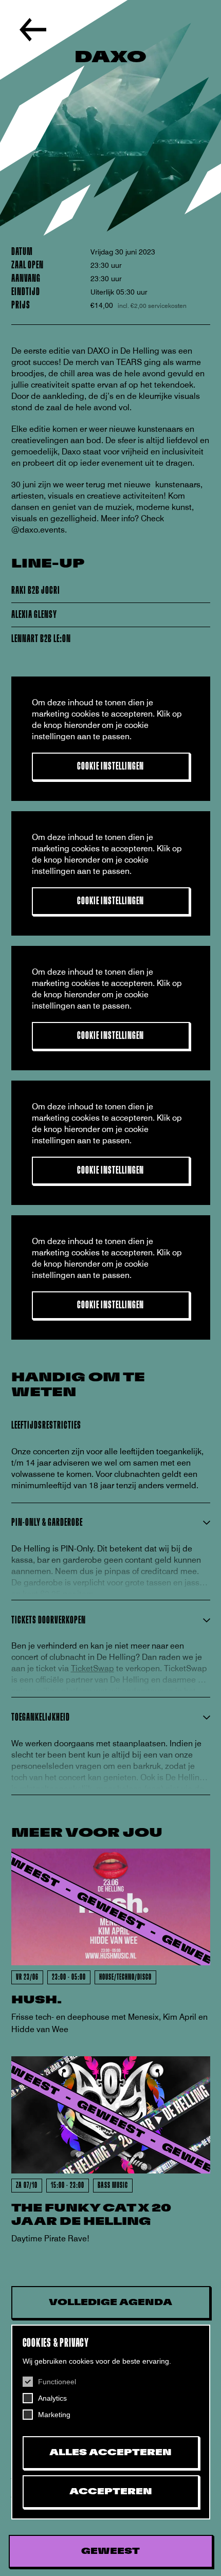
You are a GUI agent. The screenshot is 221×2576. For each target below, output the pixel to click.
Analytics (52, 2398)
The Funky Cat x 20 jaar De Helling (91, 2215)
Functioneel (57, 2382)
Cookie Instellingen (111, 766)
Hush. (36, 2000)
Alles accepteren (110, 2453)
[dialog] (111, 2422)
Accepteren (111, 2492)
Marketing (54, 2415)
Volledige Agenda (110, 2303)
